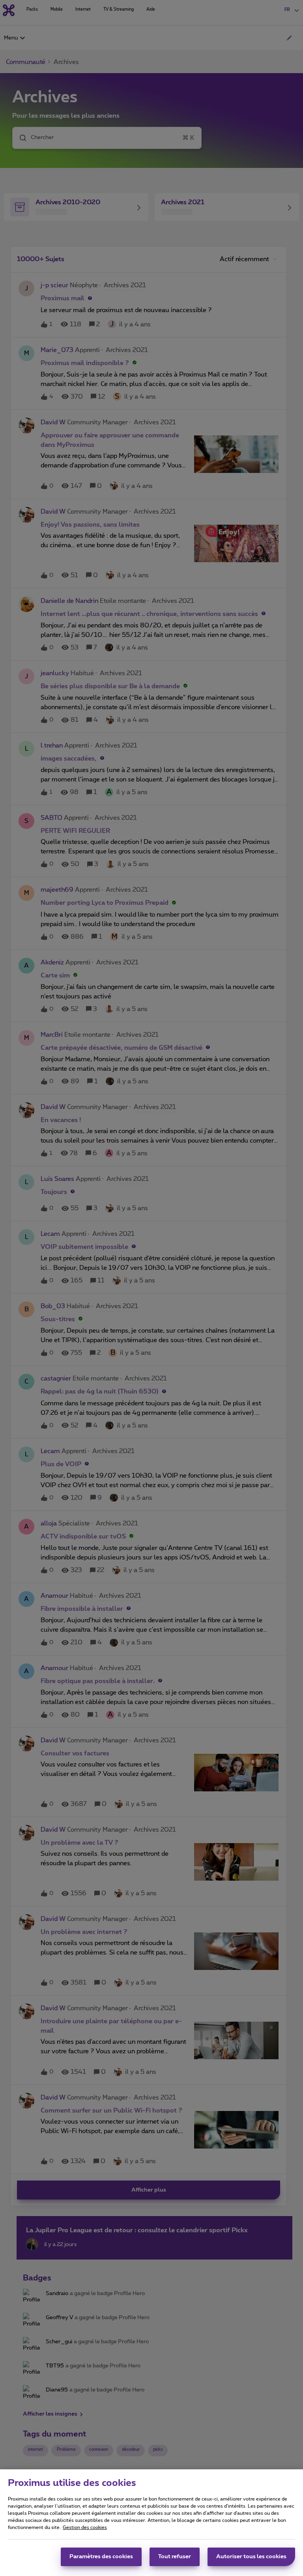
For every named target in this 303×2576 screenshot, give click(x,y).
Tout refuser (175, 2557)
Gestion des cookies (85, 2527)
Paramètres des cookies (101, 2557)
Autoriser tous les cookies (251, 2557)
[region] (151, 2523)
